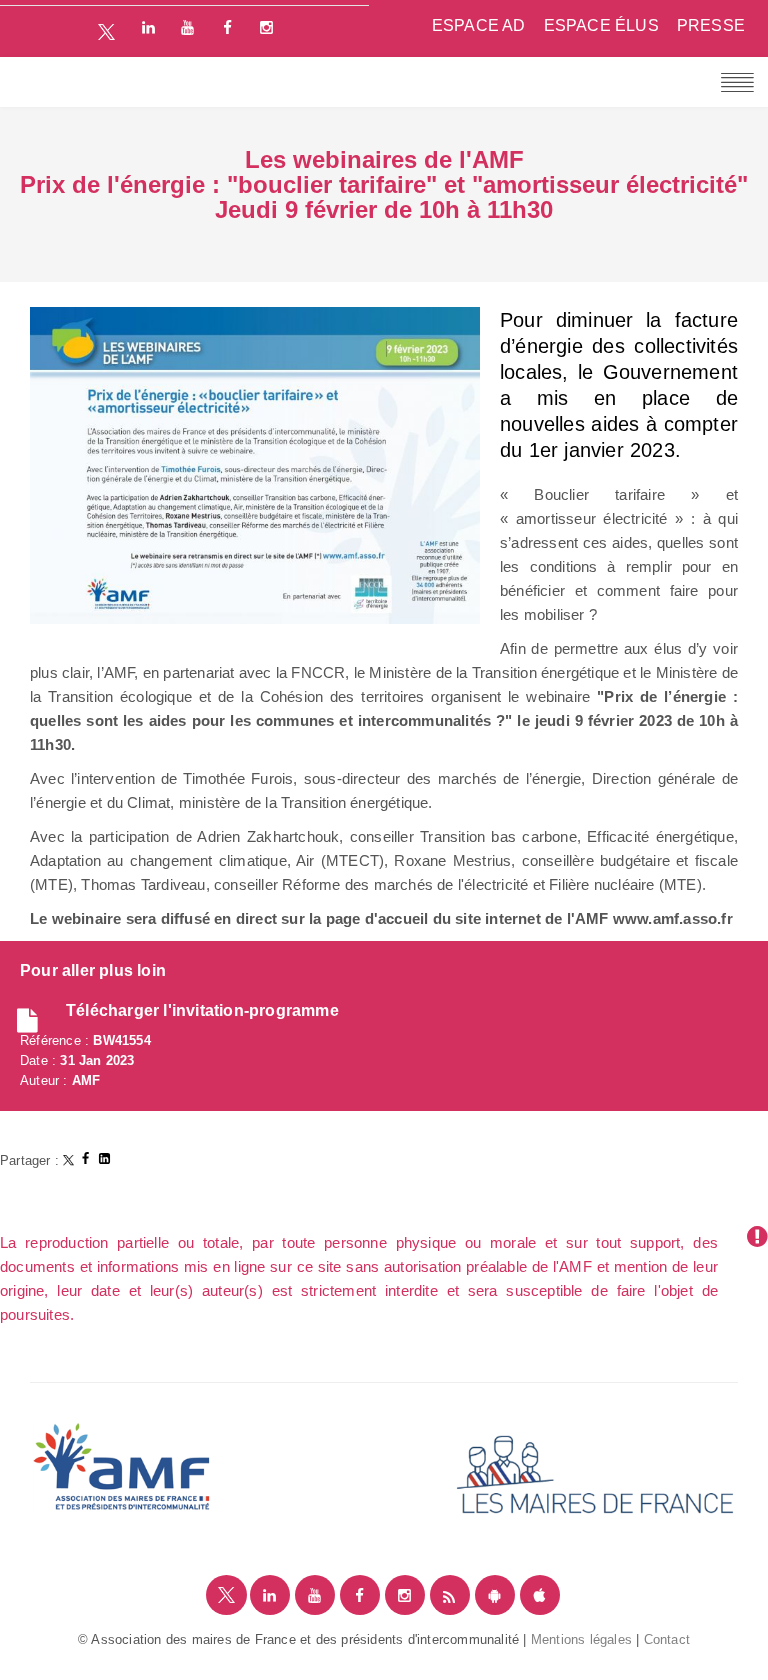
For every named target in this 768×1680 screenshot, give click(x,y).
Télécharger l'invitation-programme (202, 1010)
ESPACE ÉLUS (601, 25)
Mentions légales (581, 1639)
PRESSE (711, 25)
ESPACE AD (479, 25)
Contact (667, 1639)
